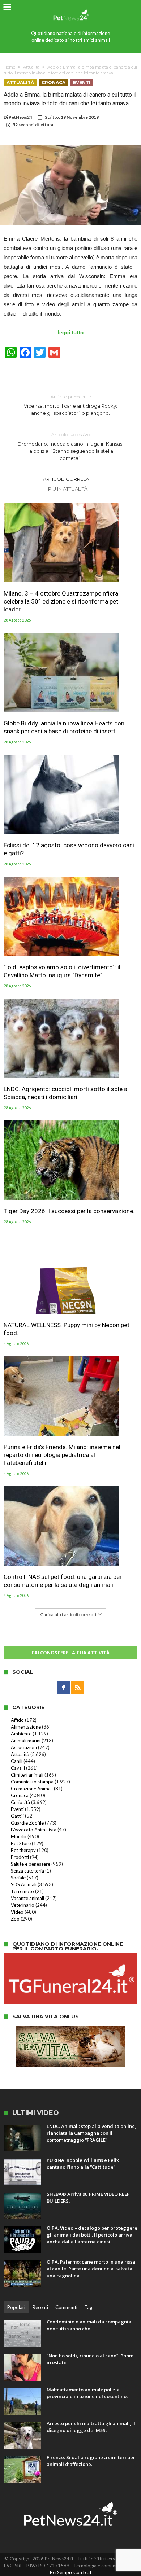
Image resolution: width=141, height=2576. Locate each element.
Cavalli (18, 1768)
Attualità (31, 67)
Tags (89, 2307)
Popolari (16, 2307)
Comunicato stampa (32, 1782)
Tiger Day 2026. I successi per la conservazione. (69, 1211)
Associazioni (24, 1747)
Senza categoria (27, 1871)
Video (17, 1912)
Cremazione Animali (32, 1789)
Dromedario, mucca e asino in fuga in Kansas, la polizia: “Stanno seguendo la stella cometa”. (70, 446)
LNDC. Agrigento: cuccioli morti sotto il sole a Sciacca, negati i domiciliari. (65, 1093)
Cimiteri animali (27, 1775)
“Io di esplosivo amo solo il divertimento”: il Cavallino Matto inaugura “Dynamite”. (62, 971)
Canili (17, 1761)
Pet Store (21, 1843)
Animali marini (26, 1741)
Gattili (17, 1816)
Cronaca (54, 82)
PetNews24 (20, 117)
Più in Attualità (68, 489)
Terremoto (22, 1891)
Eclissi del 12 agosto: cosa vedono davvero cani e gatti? (69, 849)
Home (9, 67)
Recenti (40, 2307)
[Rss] (78, 1688)
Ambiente (21, 1734)
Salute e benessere (31, 1864)
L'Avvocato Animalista (34, 1830)
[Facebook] (63, 1688)
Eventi (82, 82)
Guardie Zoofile (27, 1823)
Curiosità (20, 1802)
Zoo (15, 1919)
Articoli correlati (68, 479)
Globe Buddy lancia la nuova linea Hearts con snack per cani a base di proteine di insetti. (64, 727)
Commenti (66, 2307)
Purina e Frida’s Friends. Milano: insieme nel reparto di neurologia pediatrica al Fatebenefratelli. (62, 1455)
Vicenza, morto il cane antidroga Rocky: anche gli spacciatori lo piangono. (70, 405)
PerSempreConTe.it (71, 2572)
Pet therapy (23, 1850)
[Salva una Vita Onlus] (70, 2029)
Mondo (19, 1836)
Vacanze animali (27, 1898)
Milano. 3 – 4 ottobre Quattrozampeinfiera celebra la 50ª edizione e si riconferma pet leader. (61, 601)
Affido (17, 1720)
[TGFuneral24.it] (70, 1957)
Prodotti (20, 1857)
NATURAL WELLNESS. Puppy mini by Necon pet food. (67, 1329)
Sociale (18, 1878)
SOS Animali (24, 1884)
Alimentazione (26, 1727)
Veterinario (23, 1905)
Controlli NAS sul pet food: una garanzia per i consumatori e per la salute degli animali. (64, 1581)
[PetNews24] (70, 8)
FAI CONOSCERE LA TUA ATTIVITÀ (71, 1653)
